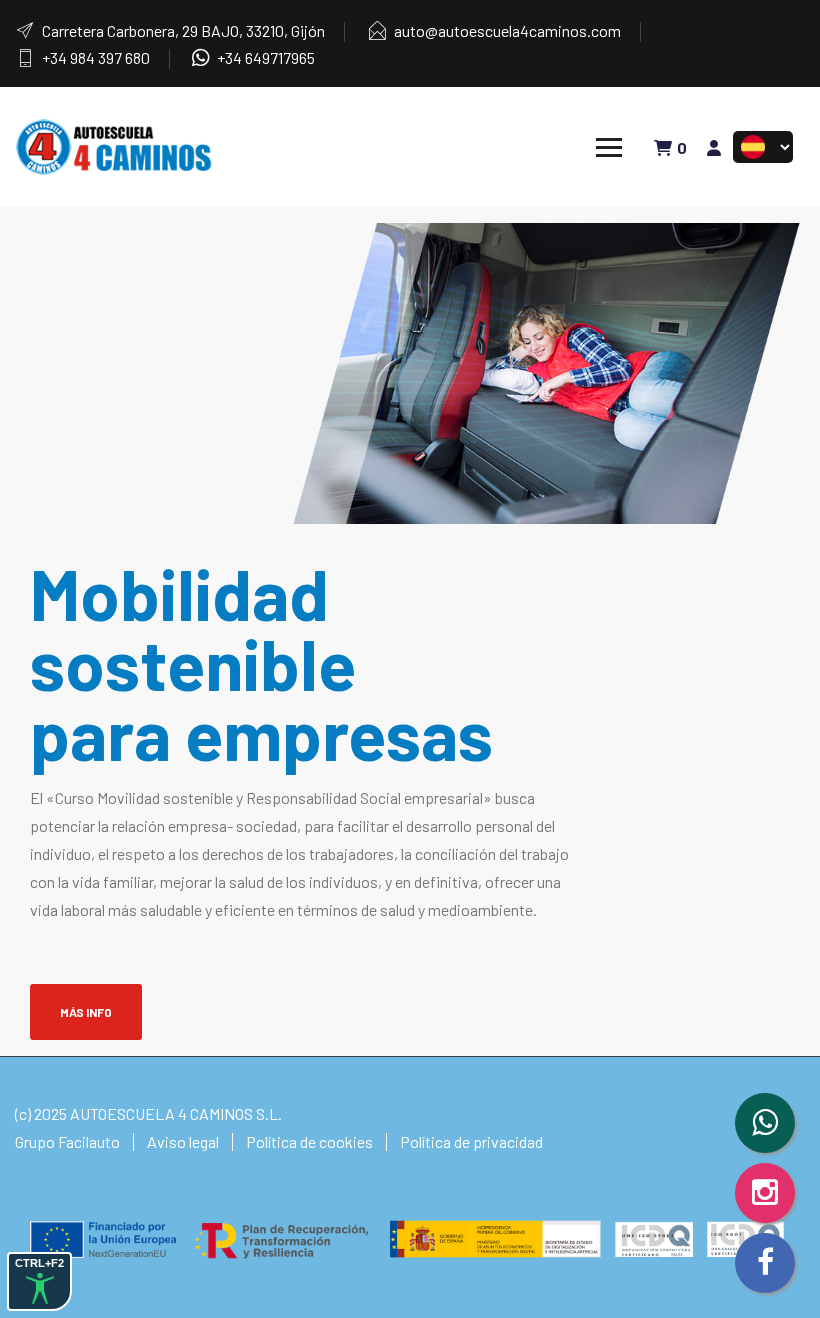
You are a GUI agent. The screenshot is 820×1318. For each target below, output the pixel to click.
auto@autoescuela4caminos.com (507, 30)
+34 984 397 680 (96, 57)
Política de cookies (309, 1141)
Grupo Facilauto (67, 1141)
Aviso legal (183, 1141)
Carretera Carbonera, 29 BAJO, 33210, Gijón (183, 30)
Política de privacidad (471, 1141)
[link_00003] (115, 144)
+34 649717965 (266, 57)
